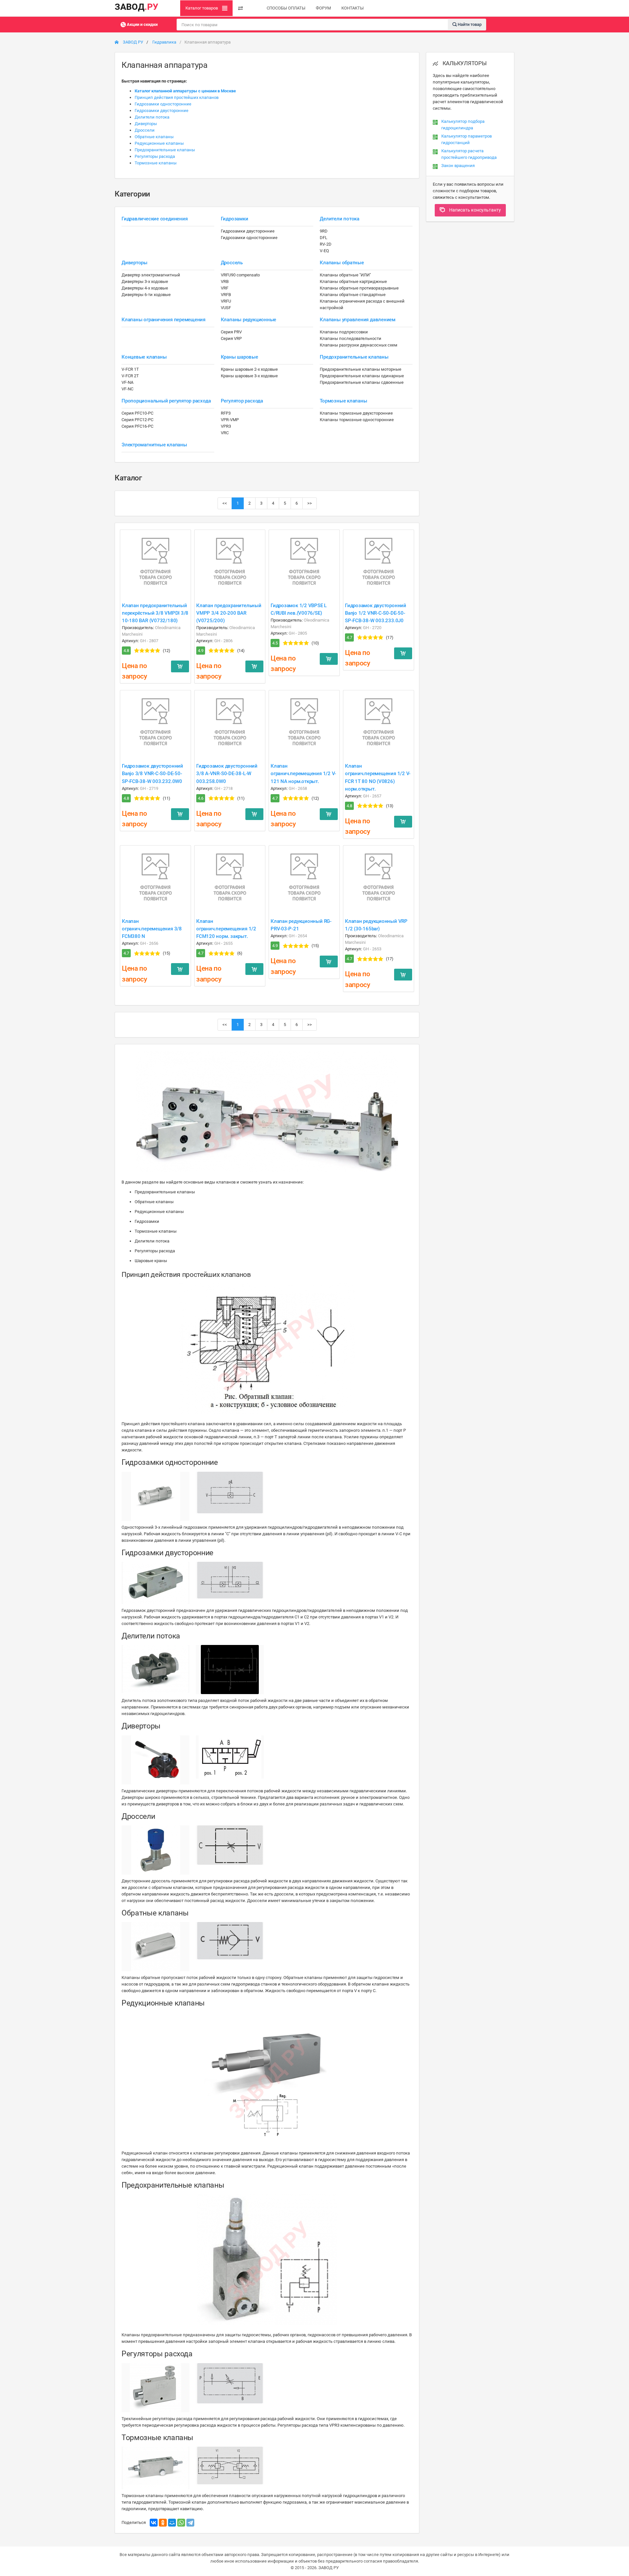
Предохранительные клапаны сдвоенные (362, 382)
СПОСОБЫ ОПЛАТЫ (286, 8)
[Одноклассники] (163, 2523)
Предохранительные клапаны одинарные (362, 376)
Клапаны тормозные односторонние (357, 420)
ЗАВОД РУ (133, 42)
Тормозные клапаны (156, 163)
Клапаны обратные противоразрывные (359, 288)
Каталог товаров (202, 8)
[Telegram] (190, 2523)
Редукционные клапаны (159, 143)
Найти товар (469, 24)
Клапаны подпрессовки (344, 332)
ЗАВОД (136, 7)
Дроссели (145, 130)
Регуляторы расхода (155, 156)
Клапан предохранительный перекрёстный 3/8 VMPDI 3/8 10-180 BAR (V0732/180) (155, 613)
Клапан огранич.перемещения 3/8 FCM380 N (152, 929)
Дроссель (232, 263)
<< (225, 503)
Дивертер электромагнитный (151, 275)
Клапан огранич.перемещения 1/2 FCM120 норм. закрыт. (226, 929)
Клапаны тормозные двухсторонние (356, 413)
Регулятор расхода (242, 401)
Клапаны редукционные (249, 320)
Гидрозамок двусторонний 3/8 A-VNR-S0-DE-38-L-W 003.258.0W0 (227, 774)
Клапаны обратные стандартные (353, 295)
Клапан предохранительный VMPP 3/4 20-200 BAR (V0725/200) (229, 613)
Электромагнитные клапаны (154, 445)
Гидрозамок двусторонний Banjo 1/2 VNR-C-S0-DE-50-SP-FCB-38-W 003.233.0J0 (376, 613)
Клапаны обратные (342, 263)
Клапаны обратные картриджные (353, 281)
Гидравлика (164, 42)
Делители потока (152, 117)
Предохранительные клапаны (165, 150)
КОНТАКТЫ (353, 8)
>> (310, 503)
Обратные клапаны (154, 137)
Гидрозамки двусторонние (162, 111)
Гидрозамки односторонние (163, 104)
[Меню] (240, 8)
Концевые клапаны (144, 357)
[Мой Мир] (172, 2523)
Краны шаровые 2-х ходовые (249, 369)
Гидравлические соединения (154, 219)
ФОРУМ (323, 8)
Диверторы (146, 124)
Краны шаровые (239, 357)
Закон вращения (458, 166)
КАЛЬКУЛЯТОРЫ (464, 63)
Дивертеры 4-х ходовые (145, 288)
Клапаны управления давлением (358, 320)
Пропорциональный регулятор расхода (166, 401)
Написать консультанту (475, 210)
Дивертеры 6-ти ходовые (146, 295)
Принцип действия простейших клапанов (177, 97)
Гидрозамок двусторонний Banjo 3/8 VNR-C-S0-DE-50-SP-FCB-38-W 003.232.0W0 (152, 774)
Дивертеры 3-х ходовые (145, 281)
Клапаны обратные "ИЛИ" (345, 275)
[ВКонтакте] (154, 2523)
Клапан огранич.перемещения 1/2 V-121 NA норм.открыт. (303, 774)
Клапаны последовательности (351, 338)
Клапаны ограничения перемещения (163, 320)
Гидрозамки (235, 219)
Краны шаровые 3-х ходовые (249, 376)
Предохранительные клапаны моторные (361, 369)
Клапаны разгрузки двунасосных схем (359, 345)
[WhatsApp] (181, 2523)
